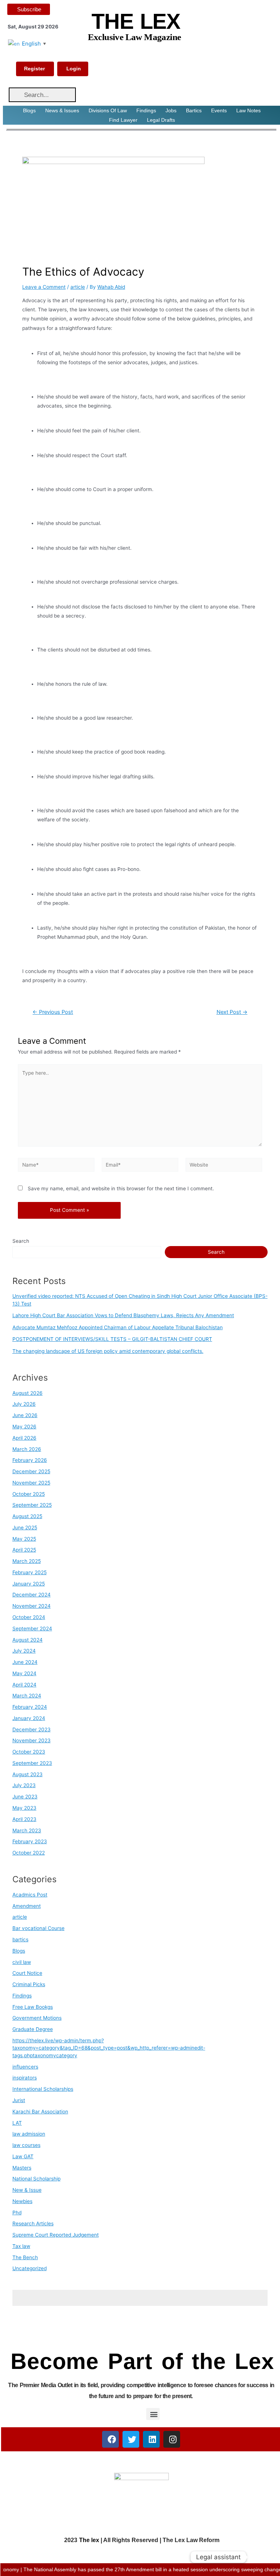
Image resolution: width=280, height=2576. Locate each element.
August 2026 (28, 1393)
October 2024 (29, 1617)
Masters (22, 2168)
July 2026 (24, 1404)
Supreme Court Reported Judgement (56, 2235)
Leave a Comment (44, 287)
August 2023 (28, 1774)
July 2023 (24, 1785)
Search (21, 1241)
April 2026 (24, 1438)
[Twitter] (131, 2439)
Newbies (22, 2201)
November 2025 (31, 1483)
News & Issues (62, 110)
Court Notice (27, 1973)
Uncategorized (30, 2268)
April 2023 (24, 1819)
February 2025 (30, 1572)
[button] (153, 2414)
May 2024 (24, 1673)
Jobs (171, 110)
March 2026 (27, 1449)
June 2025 (25, 1528)
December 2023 (32, 1729)
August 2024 (28, 1640)
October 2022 (29, 1853)
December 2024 (32, 1595)
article (78, 287)
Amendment (27, 1906)
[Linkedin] (151, 2439)
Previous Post (53, 1012)
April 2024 (24, 1685)
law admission (29, 2134)
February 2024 (30, 1707)
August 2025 (27, 1516)
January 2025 (29, 1584)
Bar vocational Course (38, 1928)
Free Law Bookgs (33, 2007)
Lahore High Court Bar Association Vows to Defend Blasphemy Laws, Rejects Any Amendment (123, 1315)
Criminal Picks (29, 1984)
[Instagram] (172, 2439)
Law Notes (248, 110)
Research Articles (33, 2223)
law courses (26, 2145)
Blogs (29, 110)
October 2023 (29, 1752)
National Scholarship (36, 2179)
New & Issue (27, 2190)
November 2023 (32, 1740)
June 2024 (25, 1662)
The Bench (25, 2257)
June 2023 (25, 1797)
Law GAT (23, 2156)
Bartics (194, 110)
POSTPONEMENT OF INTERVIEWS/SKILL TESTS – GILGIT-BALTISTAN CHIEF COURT (112, 1339)
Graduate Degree (33, 2029)
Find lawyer (123, 120)
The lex (89, 2540)
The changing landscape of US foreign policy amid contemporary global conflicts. (108, 1351)
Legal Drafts (161, 120)
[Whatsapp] (260, 2557)
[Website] (224, 1166)
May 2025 (24, 1539)
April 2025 (24, 1550)
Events (219, 110)
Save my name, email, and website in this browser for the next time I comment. (121, 1188)
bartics (20, 1939)
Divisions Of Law (108, 110)
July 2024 (24, 1651)
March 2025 (27, 1561)
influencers (25, 2067)
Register (34, 69)
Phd (17, 2213)
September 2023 (32, 1763)
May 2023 (24, 1808)
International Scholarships (43, 2089)
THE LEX (136, 22)
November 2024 (32, 1606)
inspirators (25, 2078)
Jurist (19, 2100)
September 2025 (32, 1505)
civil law (22, 1962)
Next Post (232, 1012)
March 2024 (27, 1696)
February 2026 (30, 1460)
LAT (17, 2123)
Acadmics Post (30, 1895)
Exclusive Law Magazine (135, 37)
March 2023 (27, 1830)
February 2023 (30, 1841)
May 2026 (24, 1427)
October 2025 (29, 1494)
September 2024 (32, 1629)
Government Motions (37, 2018)
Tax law (21, 2246)
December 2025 (31, 1471)
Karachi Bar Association (40, 2112)
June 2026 (25, 1415)
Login (74, 69)
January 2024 (29, 1718)
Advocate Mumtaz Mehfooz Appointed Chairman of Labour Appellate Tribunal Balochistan (118, 1327)
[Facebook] (110, 2439)
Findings (146, 110)
